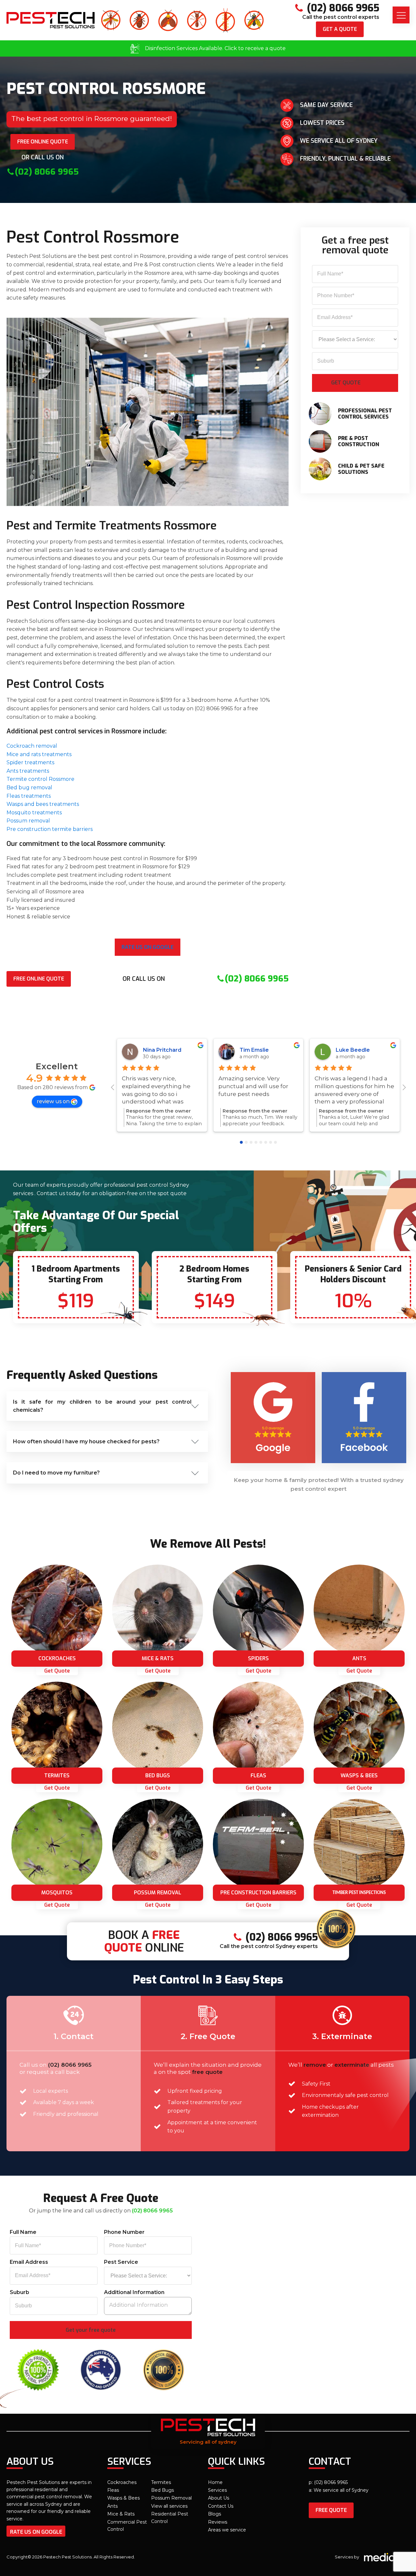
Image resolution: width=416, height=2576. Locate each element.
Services (217, 2490)
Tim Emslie (254, 1050)
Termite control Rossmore (40, 779)
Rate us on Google (148, 947)
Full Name (23, 2232)
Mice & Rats (121, 2514)
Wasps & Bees (123, 2498)
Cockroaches (122, 2482)
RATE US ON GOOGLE (36, 2532)
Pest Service (121, 2262)
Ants (112, 2506)
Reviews (218, 2522)
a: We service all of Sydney (339, 2490)
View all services (169, 2506)
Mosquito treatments (34, 813)
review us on (53, 1101)
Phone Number (124, 2232)
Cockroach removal (32, 746)
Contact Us (221, 2506)
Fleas (113, 2490)
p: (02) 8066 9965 (328, 2482)
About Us (219, 2498)
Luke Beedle (353, 1050)
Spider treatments (30, 762)
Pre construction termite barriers (50, 829)
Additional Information (134, 2292)
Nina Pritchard (162, 1050)
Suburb (19, 2292)
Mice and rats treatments (39, 754)
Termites (161, 2482)
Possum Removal (171, 2498)
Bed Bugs (162, 2490)
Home (215, 2482)
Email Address (29, 2262)
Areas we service (227, 2530)
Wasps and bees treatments (43, 804)
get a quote (340, 29)
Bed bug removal (29, 787)
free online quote (43, 142)
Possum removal (28, 821)
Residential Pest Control (170, 2517)
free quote (331, 2510)
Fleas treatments (29, 796)
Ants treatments (28, 771)
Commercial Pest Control (127, 2526)
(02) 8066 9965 (70, 2065)
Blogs (214, 2514)
